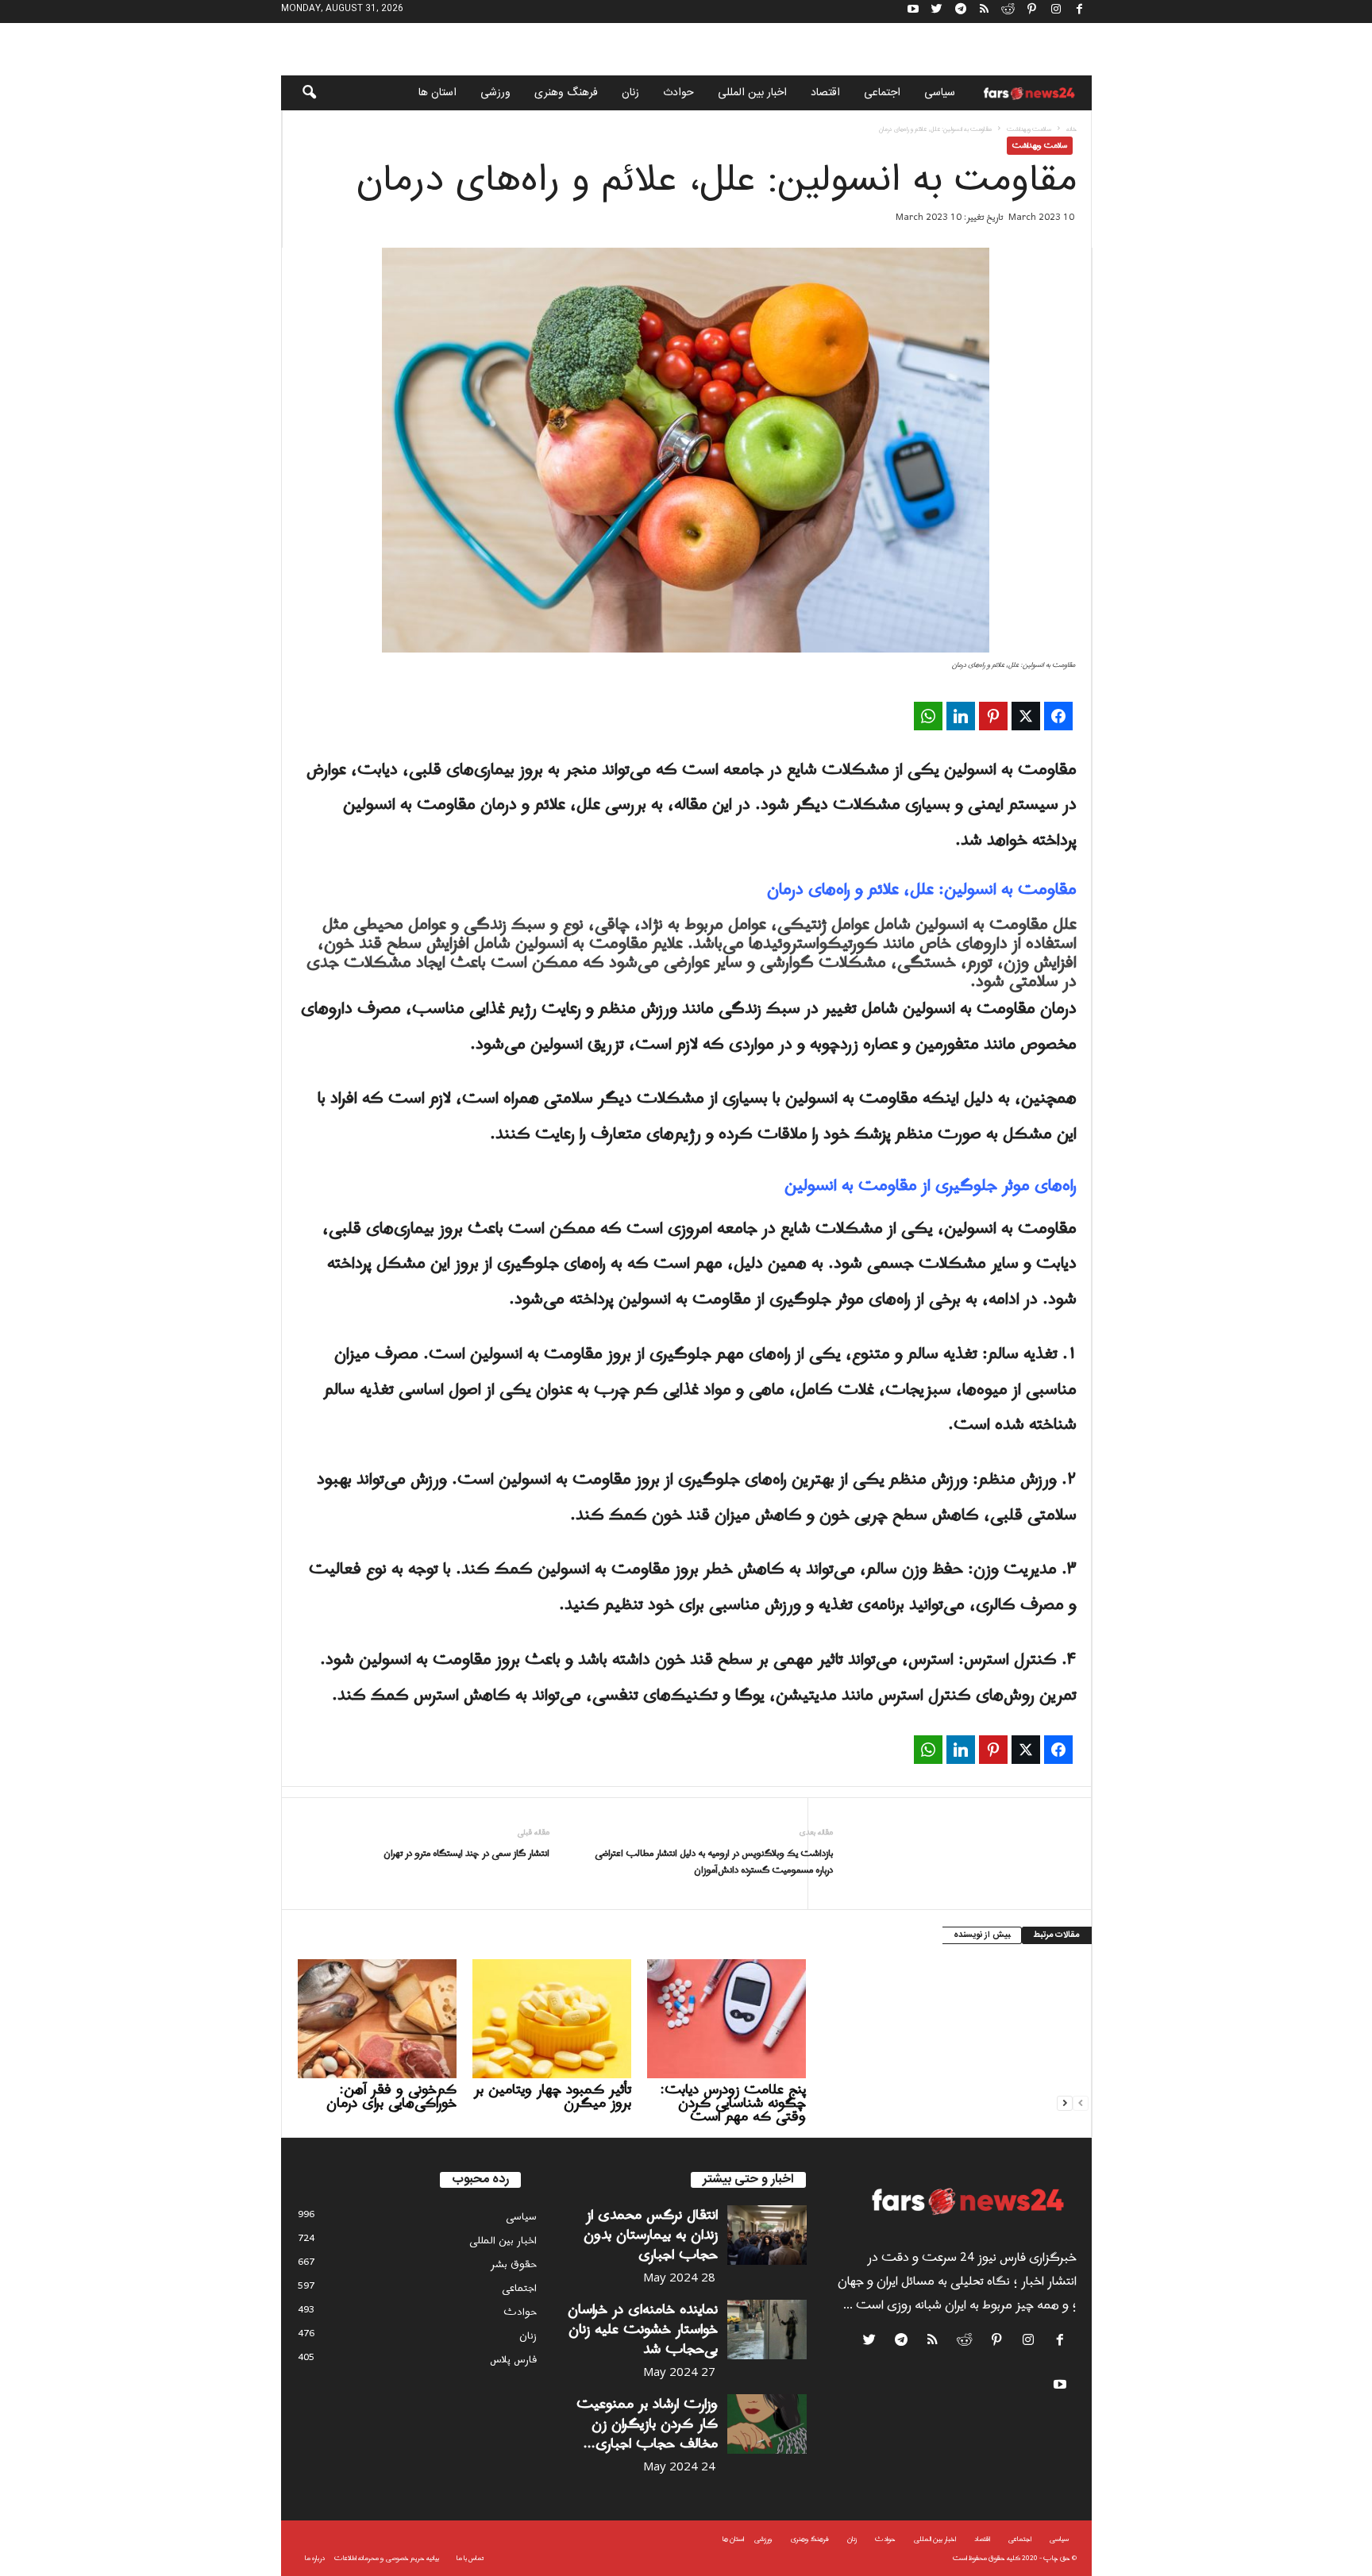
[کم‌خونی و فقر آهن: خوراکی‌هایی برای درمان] (377, 2019)
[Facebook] (1080, 12)
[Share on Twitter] (1026, 716)
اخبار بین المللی (752, 93)
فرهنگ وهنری (566, 93)
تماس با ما (470, 2558)
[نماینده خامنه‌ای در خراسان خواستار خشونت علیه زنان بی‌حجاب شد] (767, 2330)
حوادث (678, 93)
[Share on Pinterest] (993, 716)
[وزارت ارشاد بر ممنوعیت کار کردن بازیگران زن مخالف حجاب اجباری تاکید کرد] (767, 2424)
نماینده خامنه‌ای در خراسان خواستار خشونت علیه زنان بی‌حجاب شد (643, 2330)
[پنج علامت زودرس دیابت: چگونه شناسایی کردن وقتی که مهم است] (726, 2019)
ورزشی (495, 93)
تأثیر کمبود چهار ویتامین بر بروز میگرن (553, 2097)
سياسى (940, 93)
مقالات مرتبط (1057, 1935)
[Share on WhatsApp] (928, 716)
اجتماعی (882, 93)
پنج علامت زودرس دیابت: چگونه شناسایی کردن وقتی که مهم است (733, 2103)
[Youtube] (913, 12)
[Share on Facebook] (1058, 716)
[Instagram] (1056, 12)
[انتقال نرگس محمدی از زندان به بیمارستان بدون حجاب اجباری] (767, 2235)
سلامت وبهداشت (1029, 129)
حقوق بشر (514, 2264)
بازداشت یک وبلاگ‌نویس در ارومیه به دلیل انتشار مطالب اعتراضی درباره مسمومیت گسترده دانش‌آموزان (714, 1862)
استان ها (437, 93)
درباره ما (315, 2558)
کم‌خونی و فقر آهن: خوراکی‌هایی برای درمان (391, 2097)
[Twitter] (937, 12)
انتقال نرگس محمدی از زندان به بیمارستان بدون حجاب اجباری (651, 2235)
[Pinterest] (1032, 12)
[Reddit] (1008, 12)
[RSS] (985, 12)
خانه (1071, 129)
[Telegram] (961, 12)
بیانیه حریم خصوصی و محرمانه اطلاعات (387, 2558)
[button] (299, 93)
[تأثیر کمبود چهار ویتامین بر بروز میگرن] (552, 2019)
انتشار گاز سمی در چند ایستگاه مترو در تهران (466, 1854)
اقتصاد (825, 93)
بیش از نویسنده (982, 1935)
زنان (630, 93)
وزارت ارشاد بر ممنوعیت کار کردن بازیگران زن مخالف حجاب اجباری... (647, 2424)
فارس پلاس (513, 2360)
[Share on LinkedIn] (961, 716)
